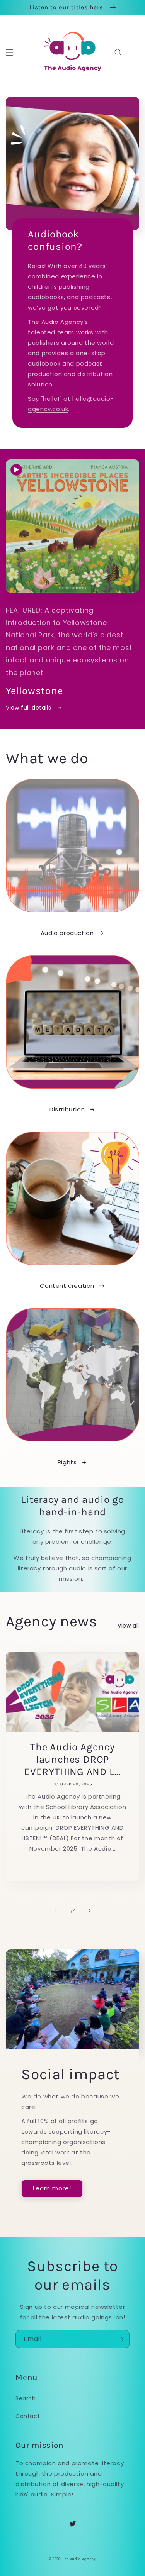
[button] (10, 53)
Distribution (67, 1109)
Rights (67, 1462)
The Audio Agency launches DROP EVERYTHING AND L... (72, 1759)
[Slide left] (56, 1910)
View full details (29, 708)
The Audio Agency (79, 2559)
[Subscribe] (121, 2339)
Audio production (67, 933)
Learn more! (52, 2188)
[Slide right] (90, 1910)
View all (128, 1626)
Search (26, 2398)
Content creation (67, 1286)
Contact (28, 2416)
